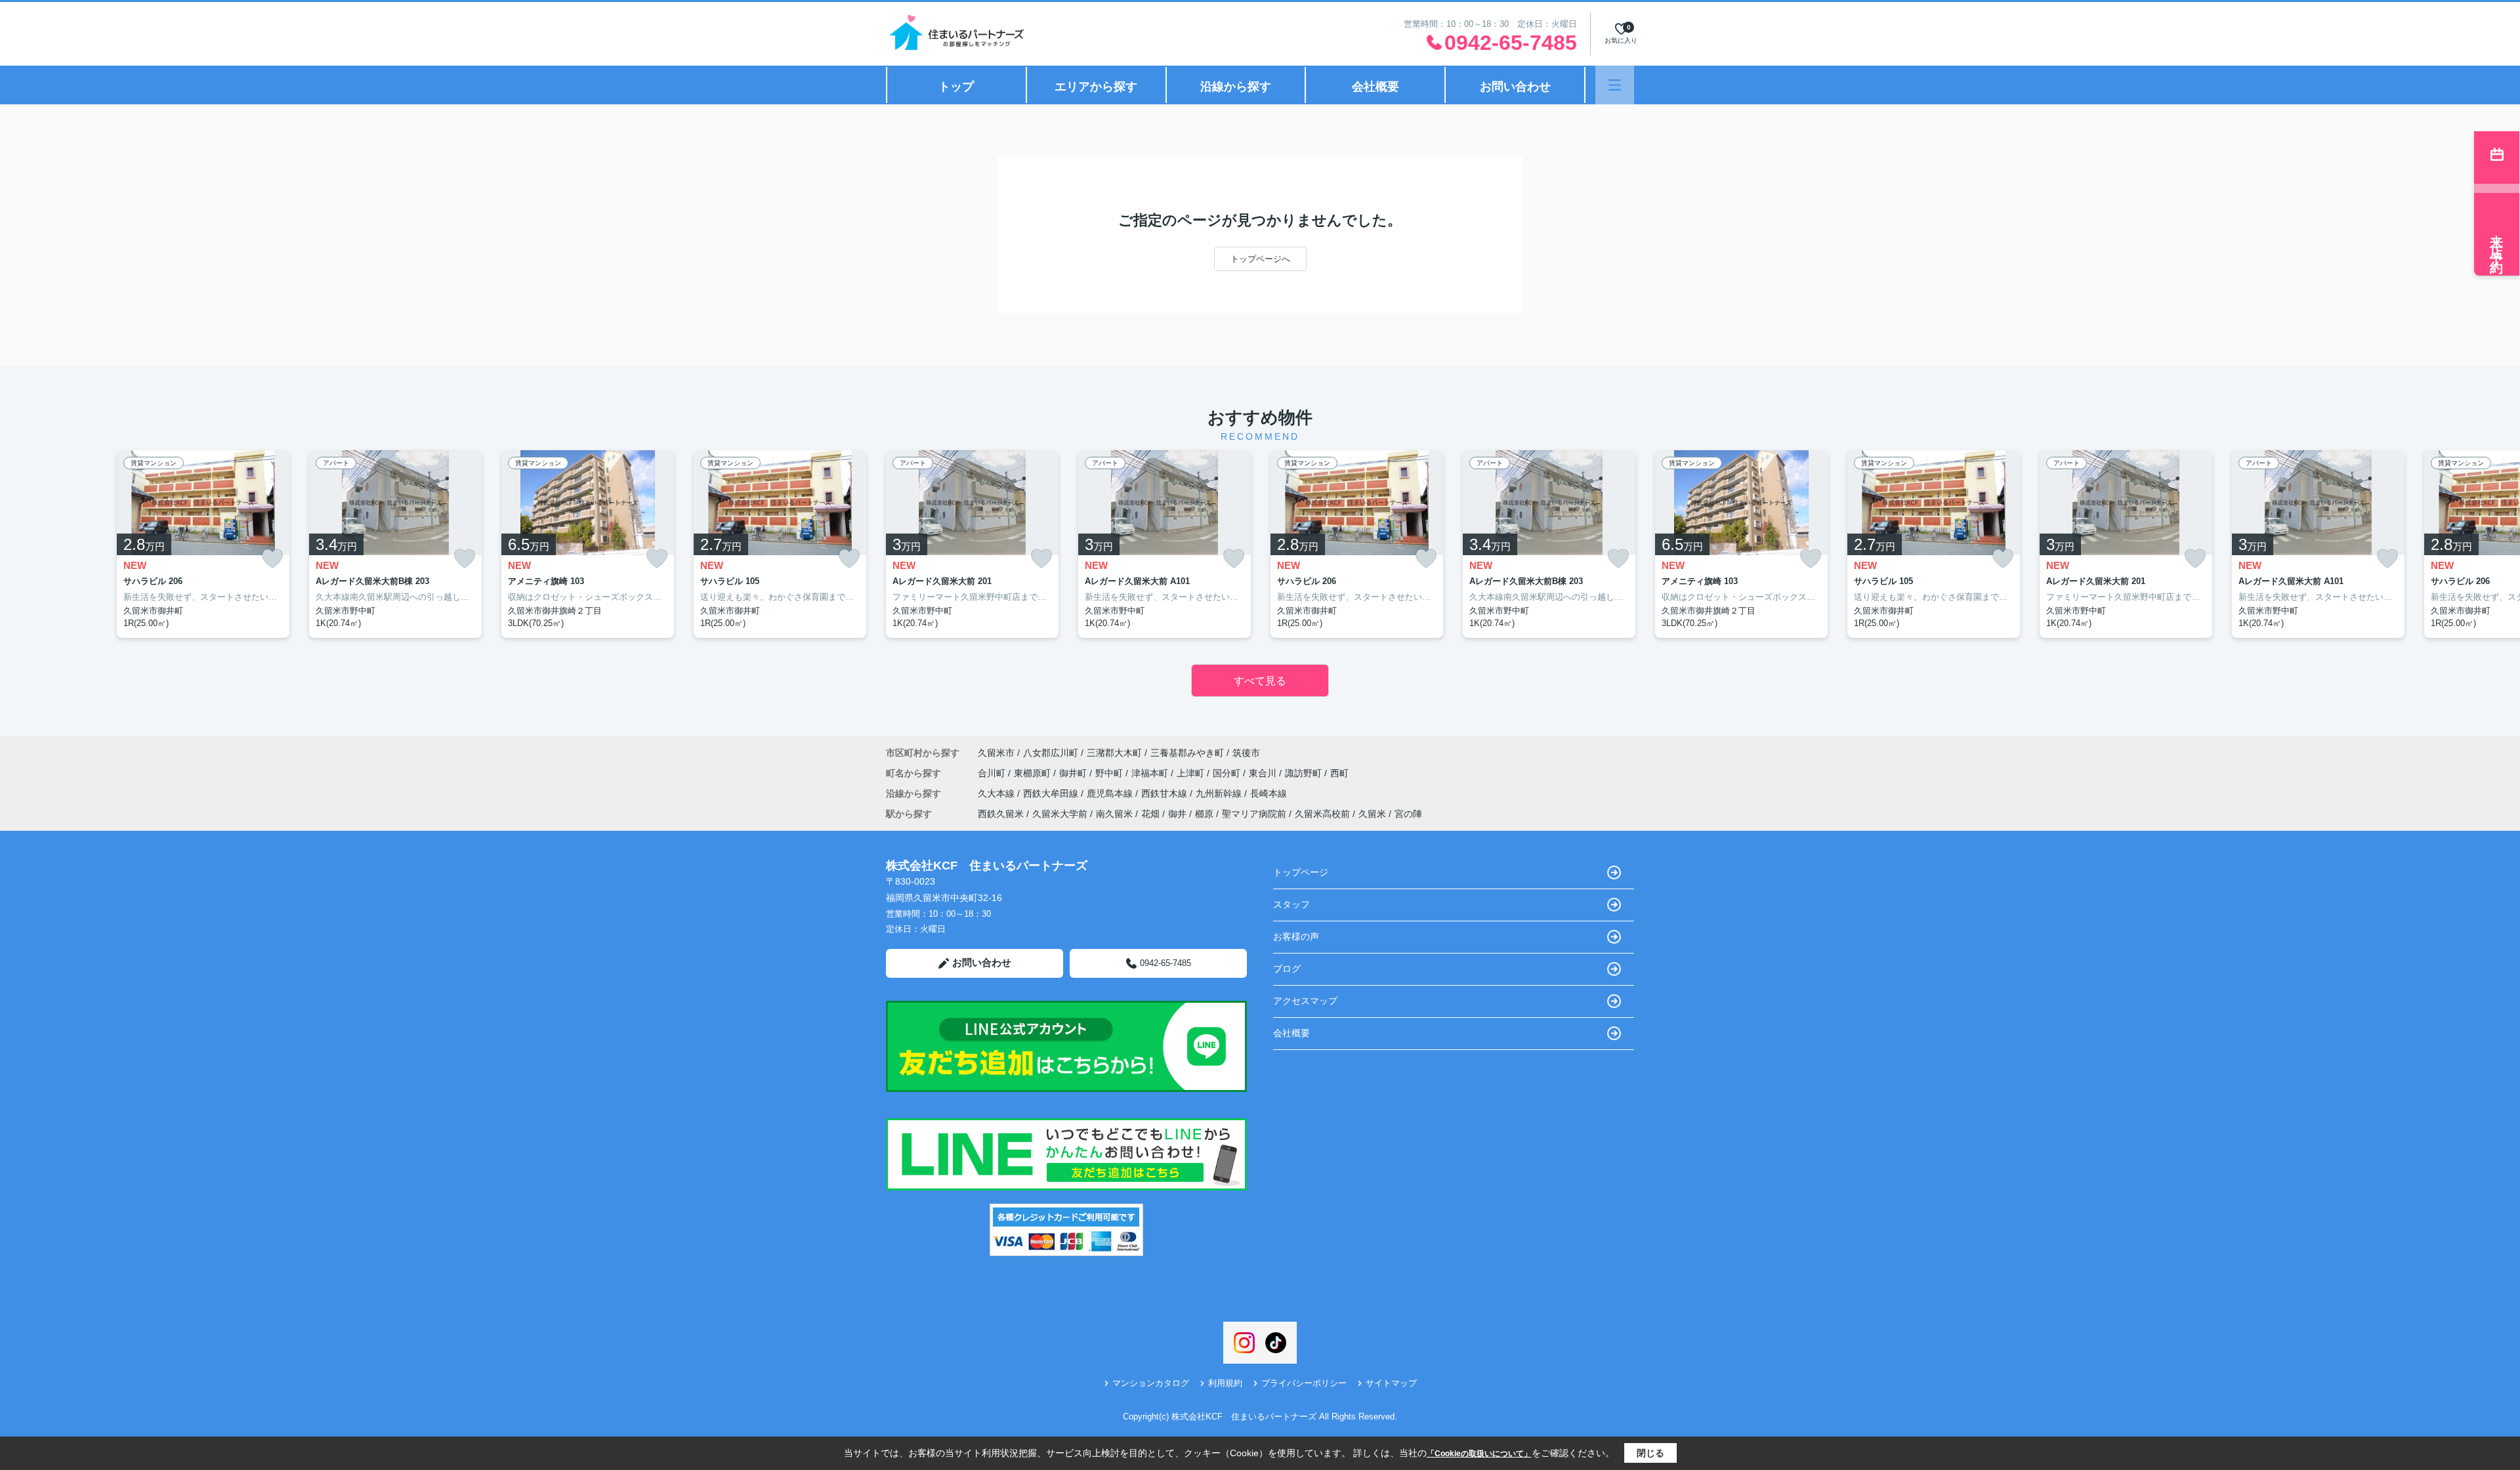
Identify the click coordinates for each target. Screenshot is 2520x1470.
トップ (956, 87)
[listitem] (972, 544)
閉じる (1650, 1453)
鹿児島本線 (1111, 793)
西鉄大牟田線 (1052, 793)
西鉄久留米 (1001, 814)
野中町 (1110, 773)
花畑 (1150, 814)
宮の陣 (1408, 814)
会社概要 (1375, 87)
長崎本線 (1269, 793)
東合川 (1264, 773)
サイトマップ (1391, 1383)
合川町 (993, 773)
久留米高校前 (1322, 814)
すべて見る (1260, 681)
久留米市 (996, 753)
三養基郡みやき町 (1187, 753)
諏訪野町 (1305, 773)
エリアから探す (1096, 87)
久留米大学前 (1060, 814)
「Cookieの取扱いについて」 (1479, 1454)
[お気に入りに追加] (272, 559)
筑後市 (1246, 753)
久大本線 (997, 793)
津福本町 (1151, 773)
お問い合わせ (1515, 87)
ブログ (1287, 969)
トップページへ (1260, 259)
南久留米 (1114, 814)
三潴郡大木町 (1114, 753)
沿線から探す (1236, 87)
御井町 (1074, 773)
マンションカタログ (1151, 1383)
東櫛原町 (1034, 773)
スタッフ (1291, 904)
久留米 (1372, 814)
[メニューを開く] (1615, 85)
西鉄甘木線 (1165, 793)
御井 (1177, 814)
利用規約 (1225, 1383)
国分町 (1228, 773)
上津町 (1192, 773)
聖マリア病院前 (1254, 814)
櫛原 (1204, 814)
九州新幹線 (1220, 793)
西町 (1339, 773)
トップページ (1301, 872)
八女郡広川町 (1051, 753)
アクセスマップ (1305, 1001)
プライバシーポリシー (1304, 1383)
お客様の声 (1296, 936)
